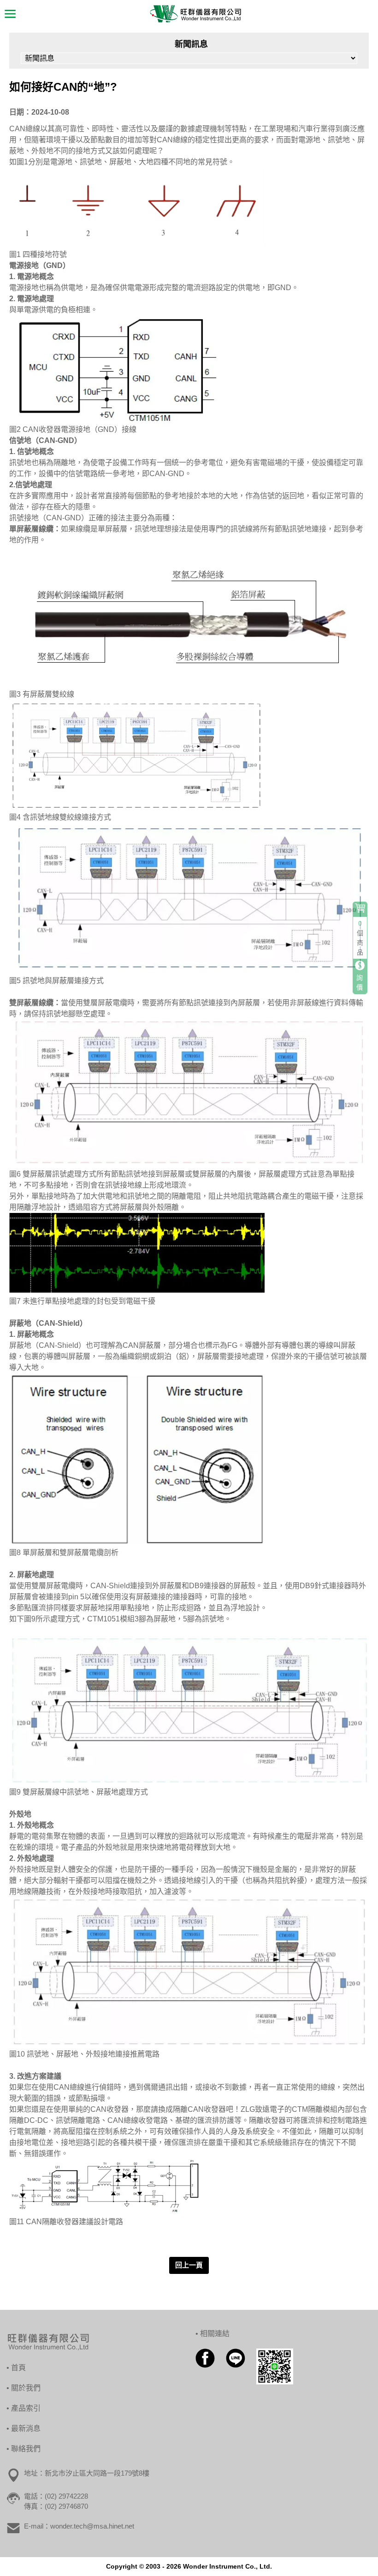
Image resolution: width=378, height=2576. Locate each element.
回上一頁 (189, 2265)
